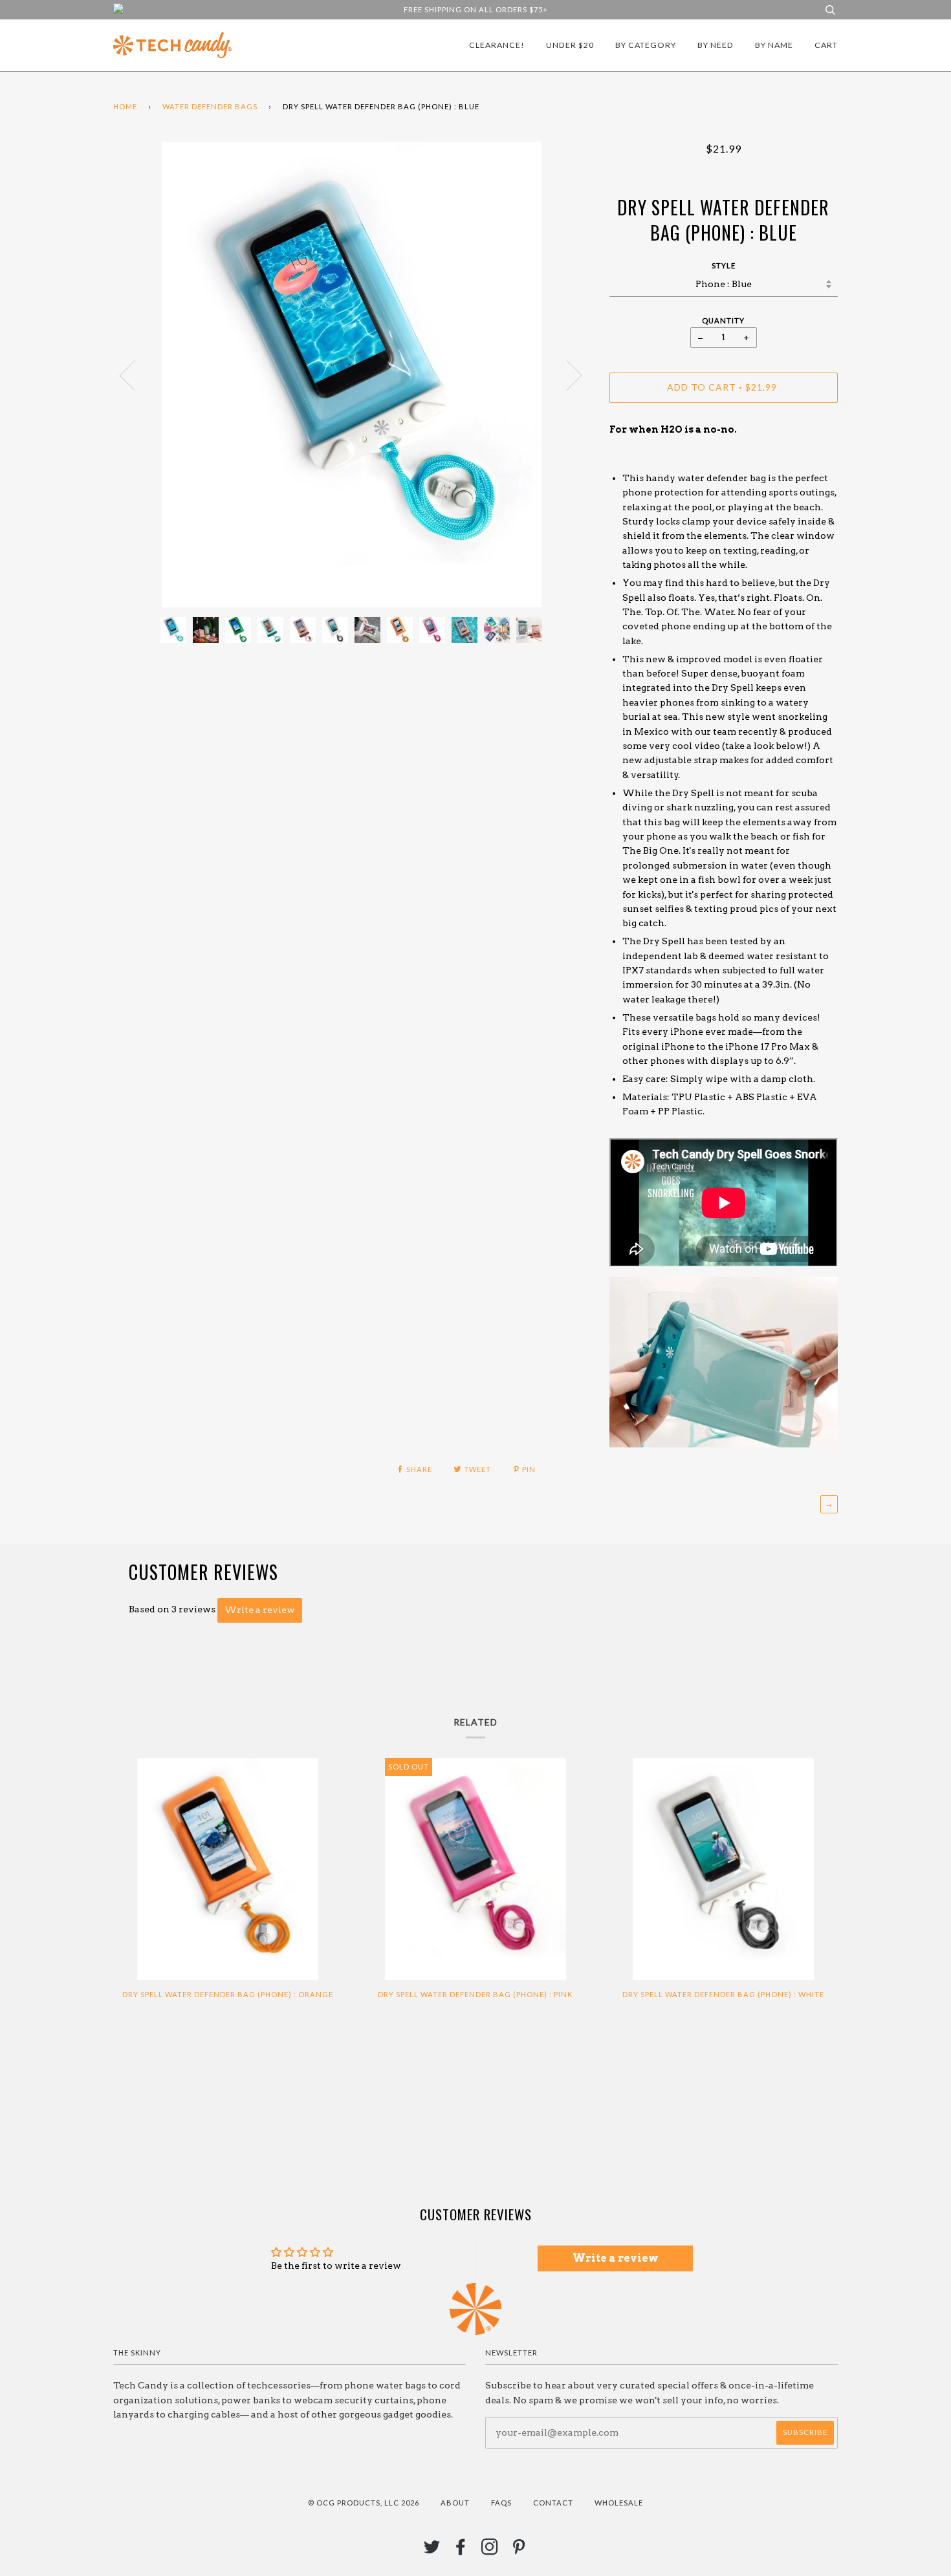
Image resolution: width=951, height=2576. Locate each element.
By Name (774, 45)
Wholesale (619, 2503)
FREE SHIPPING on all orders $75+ (476, 9)
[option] (352, 374)
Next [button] (566, 374)
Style (724, 265)
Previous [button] (135, 374)
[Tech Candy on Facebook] (461, 2550)
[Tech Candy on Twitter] (432, 2550)
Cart (826, 45)
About (455, 2503)
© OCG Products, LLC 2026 (364, 2503)
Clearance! (497, 45)
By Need (716, 45)
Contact (553, 2503)
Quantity (723, 320)
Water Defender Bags (210, 106)
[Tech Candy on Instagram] (490, 2550)
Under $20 (570, 45)
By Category (646, 45)
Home (125, 106)
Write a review (260, 1610)
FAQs (501, 2503)
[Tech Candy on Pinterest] (519, 2550)
